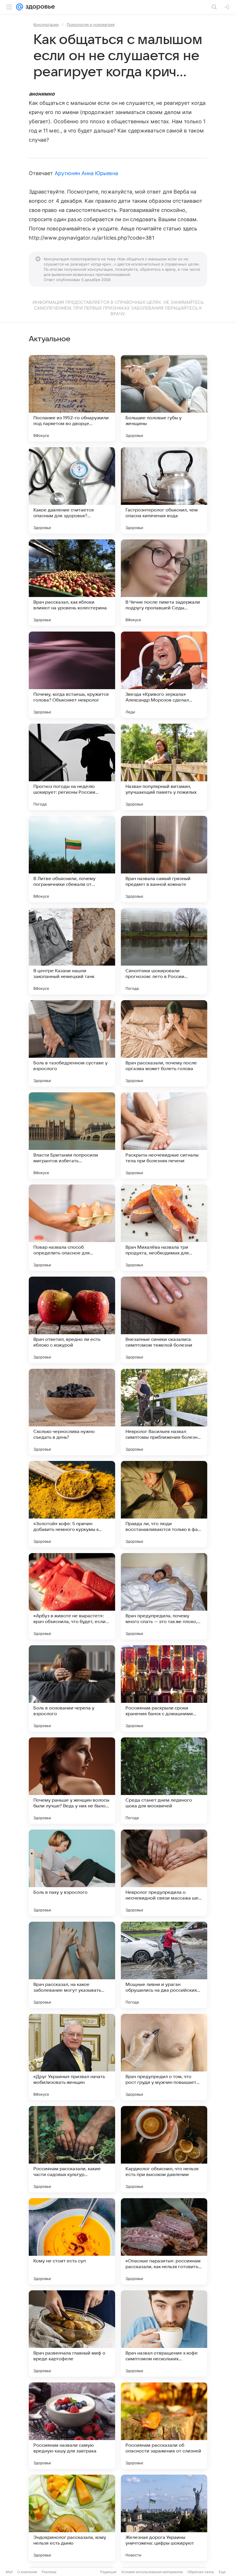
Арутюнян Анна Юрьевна (86, 173)
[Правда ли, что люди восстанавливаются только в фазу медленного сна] (164, 1504)
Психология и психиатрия (91, 24)
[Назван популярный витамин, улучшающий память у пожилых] (164, 767)
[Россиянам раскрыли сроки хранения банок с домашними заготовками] (164, 1688)
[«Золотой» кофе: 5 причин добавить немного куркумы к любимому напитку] (72, 1504)
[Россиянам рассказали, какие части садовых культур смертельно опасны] (72, 2149)
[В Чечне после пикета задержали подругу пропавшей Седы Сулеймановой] (164, 583)
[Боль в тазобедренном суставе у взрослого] (72, 1043)
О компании (27, 2572)
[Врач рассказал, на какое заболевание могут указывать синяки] (72, 1965)
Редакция (108, 2572)
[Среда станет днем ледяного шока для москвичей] (164, 1781)
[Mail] (20, 7)
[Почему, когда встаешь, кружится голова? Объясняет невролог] (72, 675)
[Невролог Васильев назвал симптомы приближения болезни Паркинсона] (164, 1412)
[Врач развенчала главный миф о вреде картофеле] (72, 2334)
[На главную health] (39, 7)
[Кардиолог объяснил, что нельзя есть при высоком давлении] (164, 2149)
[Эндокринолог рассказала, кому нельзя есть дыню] (72, 2518)
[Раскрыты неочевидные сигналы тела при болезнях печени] (164, 1136)
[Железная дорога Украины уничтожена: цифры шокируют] (164, 2518)
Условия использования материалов (152, 2572)
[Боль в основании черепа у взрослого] (72, 1688)
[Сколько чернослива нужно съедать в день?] (72, 1412)
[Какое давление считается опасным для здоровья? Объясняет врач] (72, 490)
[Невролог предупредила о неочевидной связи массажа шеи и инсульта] (164, 1873)
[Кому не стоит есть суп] (72, 2241)
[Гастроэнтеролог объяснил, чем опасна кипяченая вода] (164, 490)
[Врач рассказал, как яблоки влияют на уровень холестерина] (72, 583)
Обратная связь (201, 2572)
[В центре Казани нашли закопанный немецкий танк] (72, 951)
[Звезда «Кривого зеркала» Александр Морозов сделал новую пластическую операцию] (164, 675)
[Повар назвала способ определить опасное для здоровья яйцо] (72, 1228)
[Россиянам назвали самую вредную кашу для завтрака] (72, 2426)
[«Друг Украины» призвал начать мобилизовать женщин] (72, 2057)
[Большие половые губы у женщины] (164, 398)
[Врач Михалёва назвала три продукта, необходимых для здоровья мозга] (164, 1228)
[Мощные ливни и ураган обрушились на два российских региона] (164, 1965)
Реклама (49, 2572)
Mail (9, 2572)
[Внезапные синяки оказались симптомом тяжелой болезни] (164, 1320)
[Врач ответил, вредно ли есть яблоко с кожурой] (72, 1320)
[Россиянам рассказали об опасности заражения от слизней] (164, 2426)
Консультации (46, 24)
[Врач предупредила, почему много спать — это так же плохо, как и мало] (164, 1596)
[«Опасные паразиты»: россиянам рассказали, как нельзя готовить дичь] (164, 2241)
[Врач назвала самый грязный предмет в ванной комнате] (164, 859)
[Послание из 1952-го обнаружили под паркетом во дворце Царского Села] (72, 398)
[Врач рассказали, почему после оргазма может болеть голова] (164, 1043)
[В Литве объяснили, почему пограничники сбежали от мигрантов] (72, 859)
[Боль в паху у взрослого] (72, 1873)
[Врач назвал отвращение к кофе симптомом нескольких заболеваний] (164, 2334)
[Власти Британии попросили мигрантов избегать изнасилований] (72, 1136)
